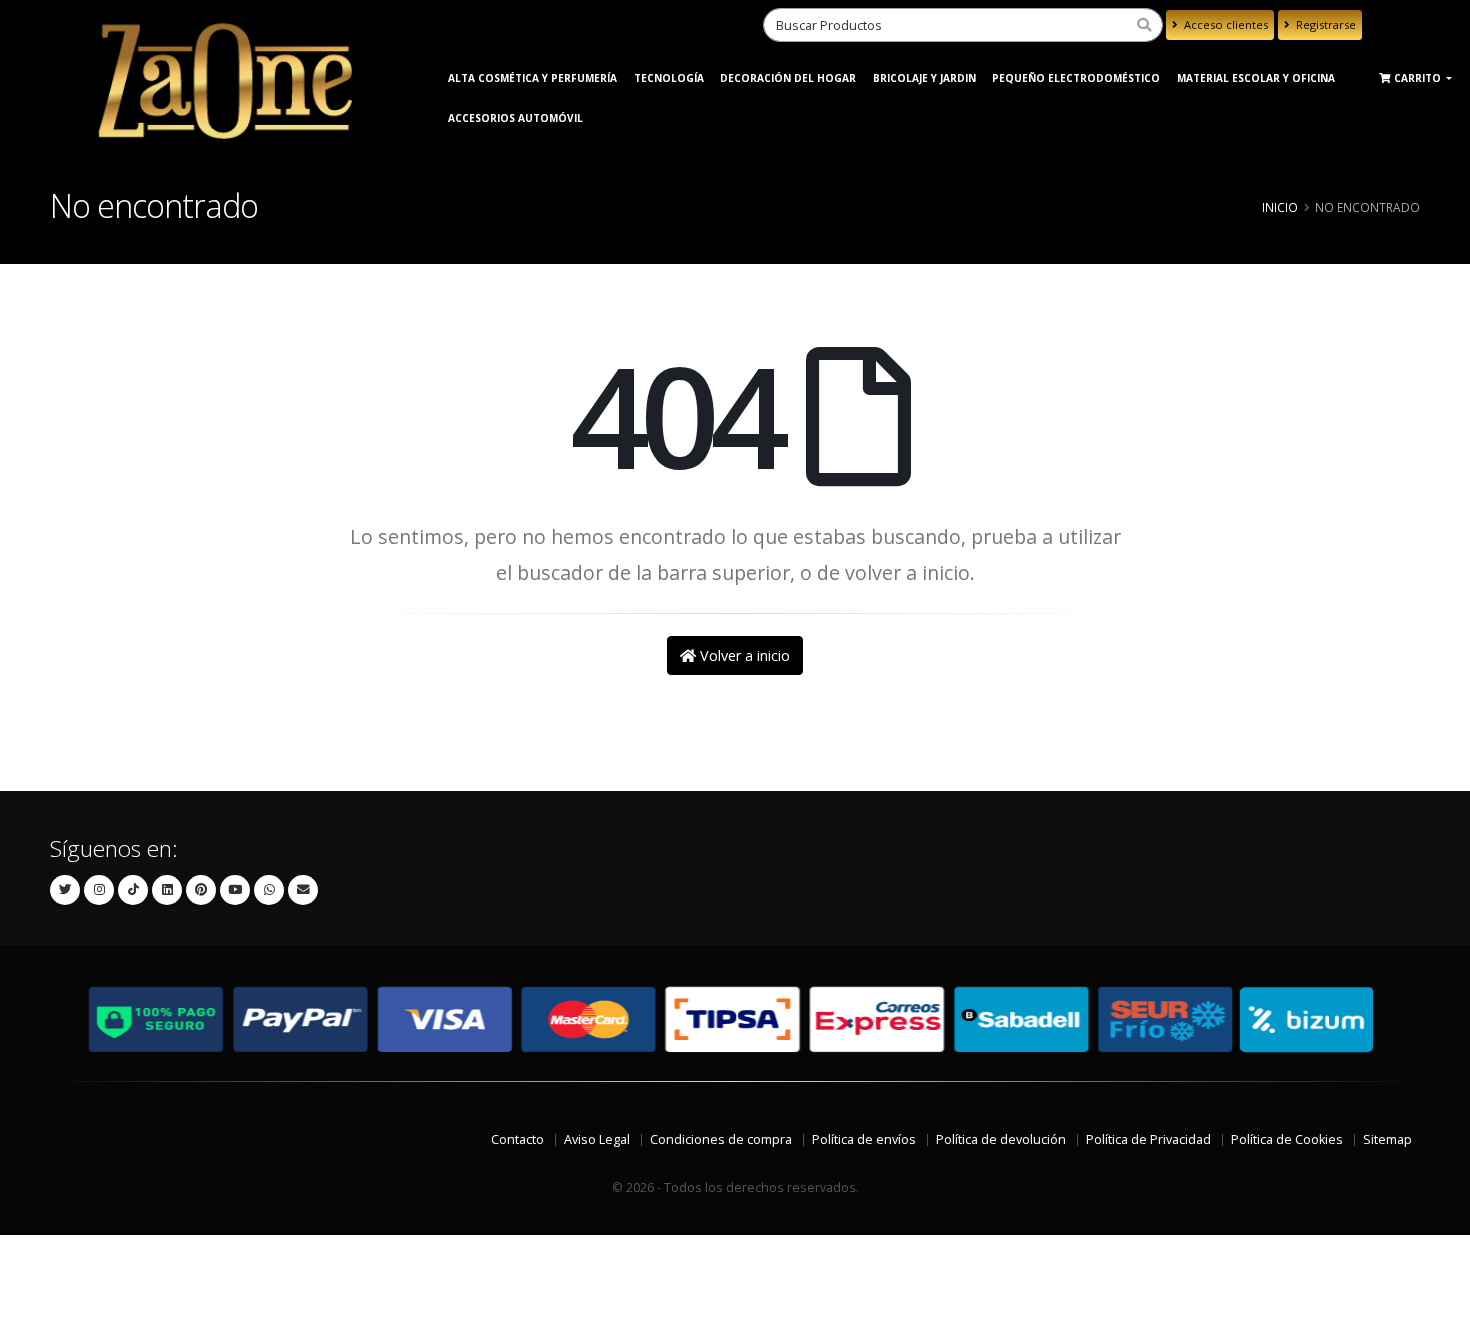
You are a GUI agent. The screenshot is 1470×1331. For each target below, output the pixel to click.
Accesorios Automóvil (515, 118)
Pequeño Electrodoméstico (1076, 78)
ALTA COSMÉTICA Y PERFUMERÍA (532, 78)
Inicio (1280, 207)
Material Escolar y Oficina (1256, 78)
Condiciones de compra (721, 1139)
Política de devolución (1001, 1139)
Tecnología (669, 78)
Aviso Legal (597, 1139)
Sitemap (1387, 1139)
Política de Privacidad (1148, 1139)
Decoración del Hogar (788, 78)
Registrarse (1324, 24)
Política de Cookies (1287, 1139)
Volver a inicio (743, 655)
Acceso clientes (1224, 24)
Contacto (517, 1139)
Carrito (1419, 78)
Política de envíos (864, 1139)
